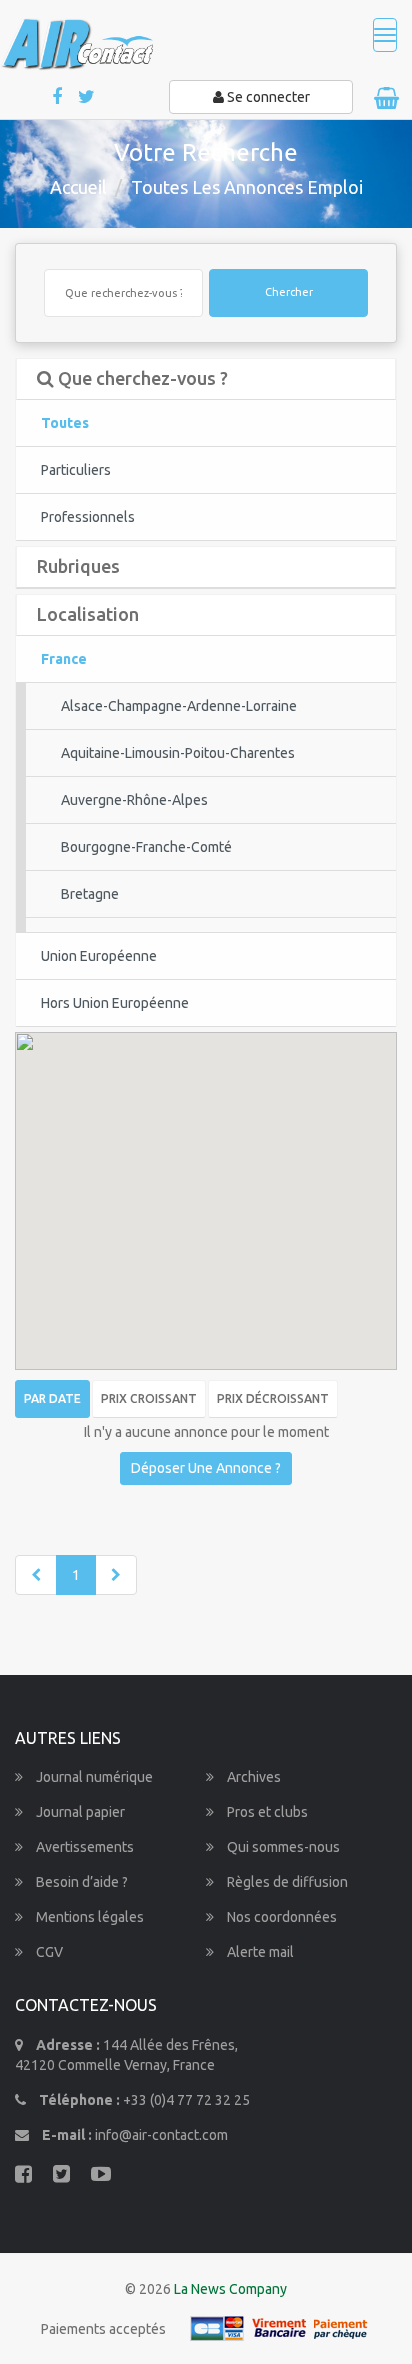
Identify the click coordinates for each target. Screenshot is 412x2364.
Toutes (65, 423)
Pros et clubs (266, 1812)
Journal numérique (93, 1777)
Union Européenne (99, 956)
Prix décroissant (273, 1398)
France (64, 659)
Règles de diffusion (286, 1882)
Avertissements (83, 1847)
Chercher (289, 292)
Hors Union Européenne (115, 1003)
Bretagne (90, 894)
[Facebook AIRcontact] (58, 97)
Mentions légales (88, 1917)
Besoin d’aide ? (80, 1882)
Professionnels (88, 517)
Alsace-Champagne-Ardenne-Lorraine (179, 706)
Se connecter (267, 97)
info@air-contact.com (161, 2135)
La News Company (230, 2289)
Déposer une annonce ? (206, 1468)
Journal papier (79, 1812)
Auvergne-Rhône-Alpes (134, 800)
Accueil (78, 187)
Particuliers (76, 470)
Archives (252, 1777)
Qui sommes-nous (282, 1847)
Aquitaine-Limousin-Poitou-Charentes (178, 753)
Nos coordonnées (280, 1917)
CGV (48, 1952)
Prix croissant (149, 1398)
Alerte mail (259, 1952)
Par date (52, 1398)
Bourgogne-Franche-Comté (146, 847)
